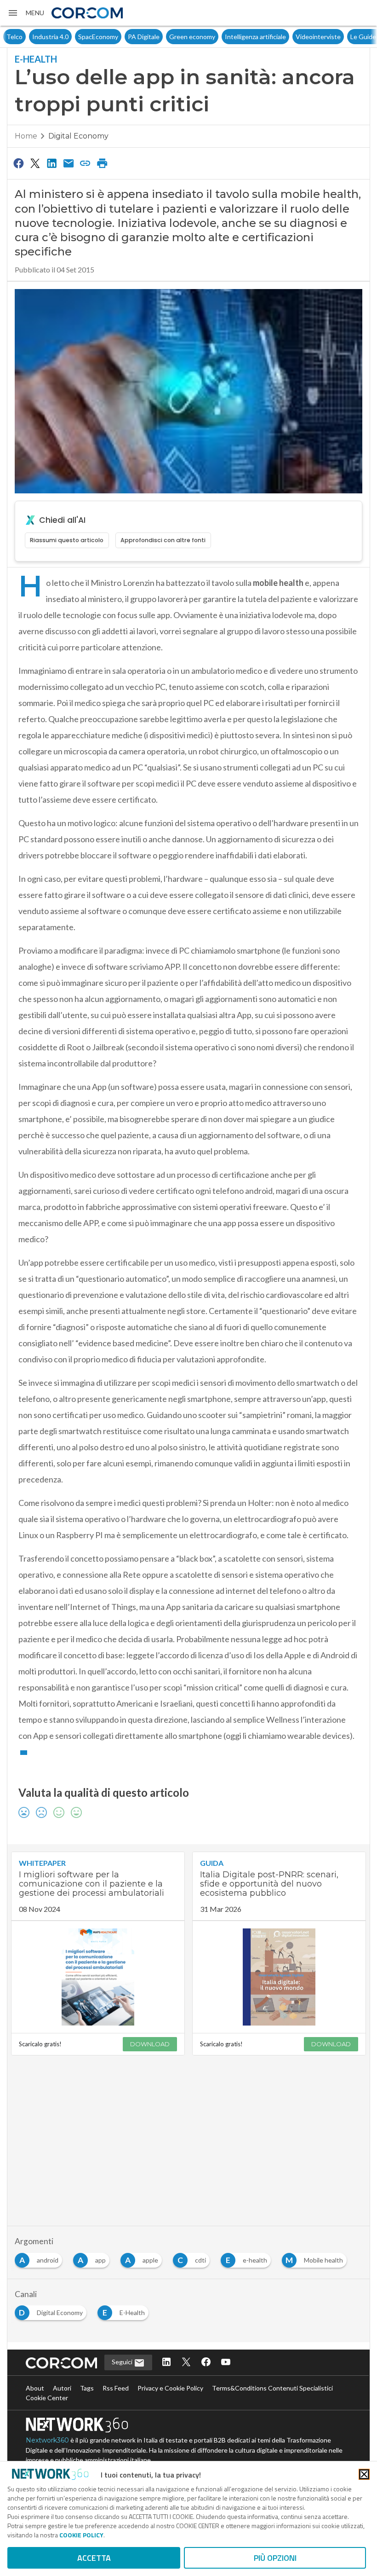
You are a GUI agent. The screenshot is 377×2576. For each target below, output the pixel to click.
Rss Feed (116, 2388)
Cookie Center (47, 2398)
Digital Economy (78, 136)
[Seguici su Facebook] (206, 2363)
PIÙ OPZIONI (275, 2558)
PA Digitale (118, 37)
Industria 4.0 (25, 37)
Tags (87, 2388)
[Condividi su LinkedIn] (52, 163)
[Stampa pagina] (102, 163)
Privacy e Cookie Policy (170, 2388)
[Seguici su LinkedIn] (166, 2363)
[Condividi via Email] (69, 163)
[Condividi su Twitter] (35, 163)
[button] (26, 13)
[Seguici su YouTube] (226, 2363)
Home (26, 136)
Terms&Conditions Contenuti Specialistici (272, 2388)
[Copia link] (86, 163)
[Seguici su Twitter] (186, 2363)
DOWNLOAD (150, 2044)
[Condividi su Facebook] (18, 163)
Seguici (123, 2362)
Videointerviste (292, 37)
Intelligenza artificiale (230, 37)
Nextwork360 (47, 2440)
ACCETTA (94, 2558)
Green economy (166, 37)
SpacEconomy (72, 37)
